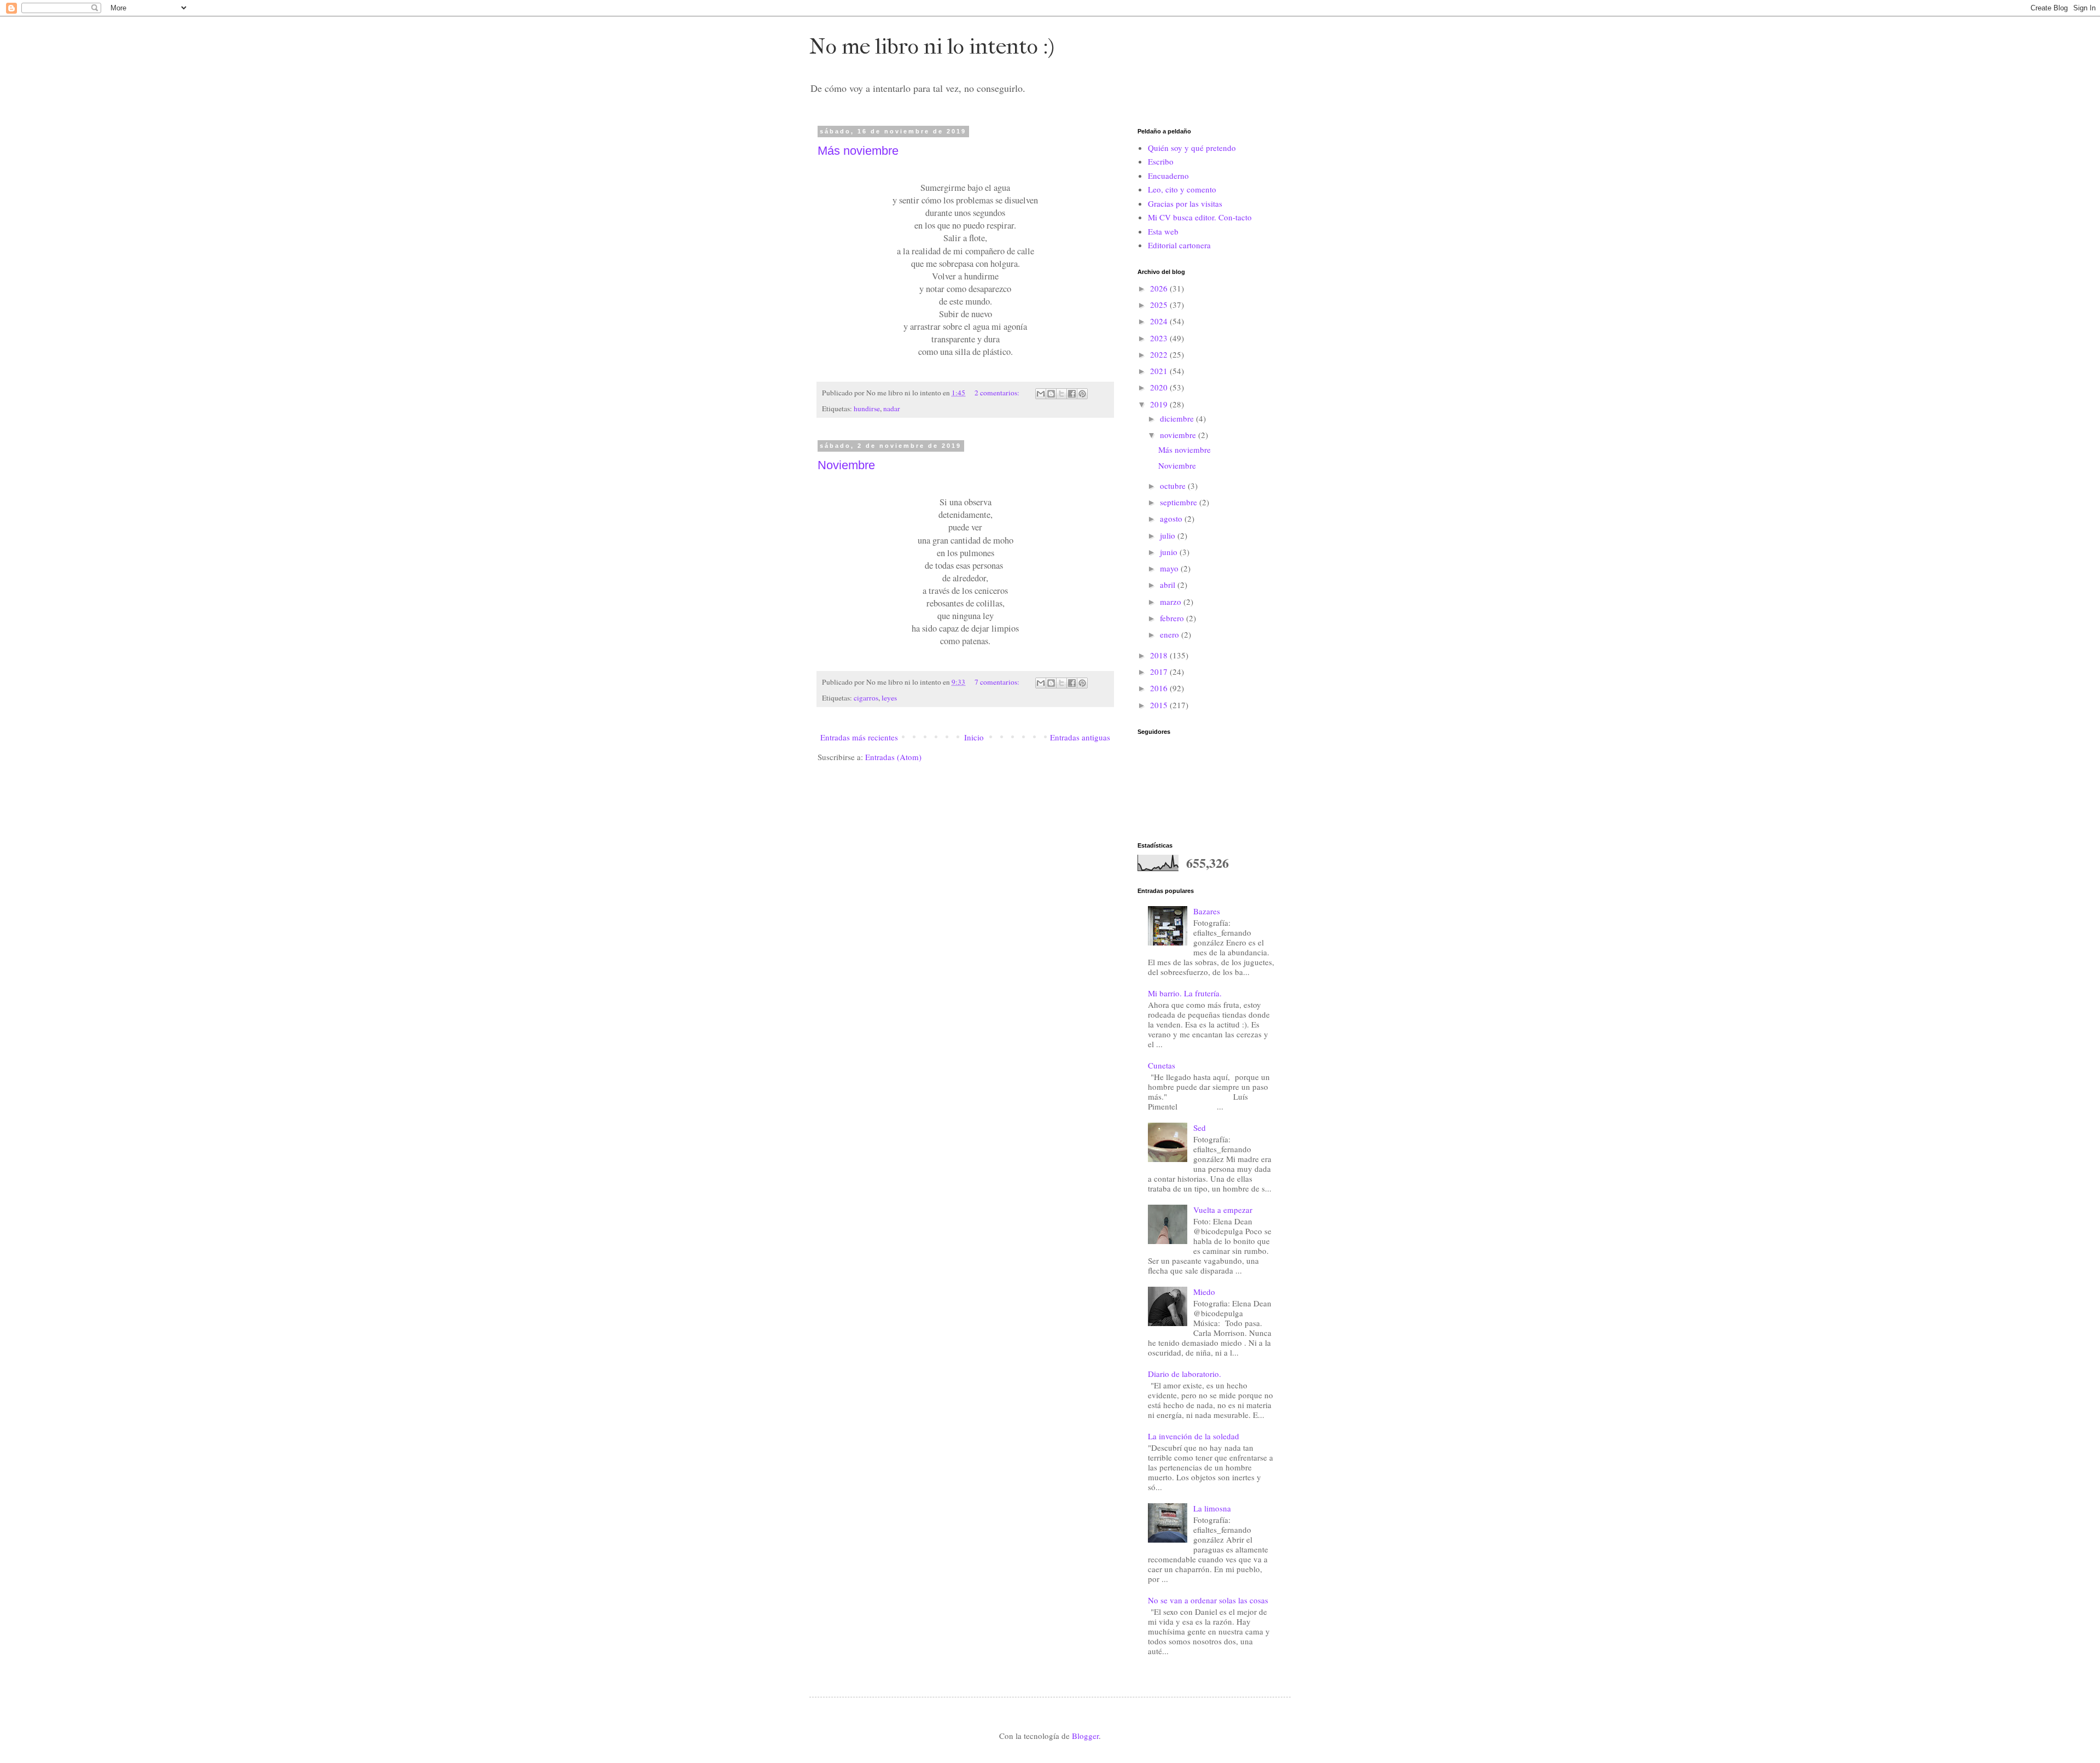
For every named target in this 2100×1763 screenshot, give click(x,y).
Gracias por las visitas (1185, 203)
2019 (1160, 404)
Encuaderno (1168, 176)
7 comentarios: (998, 682)
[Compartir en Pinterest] (1082, 394)
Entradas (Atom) (893, 757)
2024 (1160, 321)
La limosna (1212, 1508)
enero (1171, 634)
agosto (1172, 518)
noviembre (1179, 435)
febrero (1173, 618)
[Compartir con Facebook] (1072, 394)
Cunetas (1162, 1065)
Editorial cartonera (1179, 245)
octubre (1174, 486)
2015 (1160, 705)
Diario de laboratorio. (1185, 1374)
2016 (1160, 688)
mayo (1170, 568)
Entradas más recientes (859, 737)
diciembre (1178, 418)
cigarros (866, 698)
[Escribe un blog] (1051, 394)
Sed (1200, 1128)
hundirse (867, 408)
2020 (1160, 387)
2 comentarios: (998, 393)
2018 (1160, 655)
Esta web (1163, 231)
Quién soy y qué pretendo (1192, 148)
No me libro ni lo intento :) (932, 46)
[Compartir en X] (1061, 394)
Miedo (1204, 1292)
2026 (1160, 288)
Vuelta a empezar (1223, 1210)
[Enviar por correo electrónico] (1041, 394)
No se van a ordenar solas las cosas (1208, 1600)
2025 (1160, 305)
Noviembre (846, 465)
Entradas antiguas (1080, 737)
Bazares (1207, 911)
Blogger (1085, 1736)
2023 (1160, 338)
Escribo (1161, 161)
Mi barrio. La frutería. (1185, 993)
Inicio (974, 737)
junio (1170, 552)
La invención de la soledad (1194, 1436)
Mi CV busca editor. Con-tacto (1200, 217)
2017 (1160, 672)
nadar (892, 408)
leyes (889, 698)
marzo (1172, 602)
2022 (1160, 354)
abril (1169, 585)
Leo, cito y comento (1182, 189)
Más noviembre (858, 151)
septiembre (1180, 502)
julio (1169, 535)
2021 (1160, 371)
